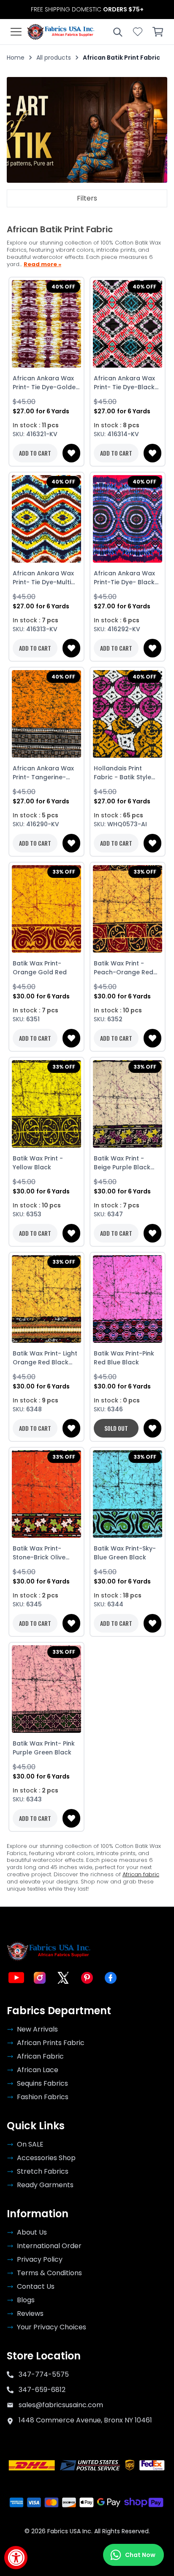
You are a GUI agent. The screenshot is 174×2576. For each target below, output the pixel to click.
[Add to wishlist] (71, 453)
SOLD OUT (116, 1428)
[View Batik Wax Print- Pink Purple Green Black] (46, 1689)
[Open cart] (158, 32)
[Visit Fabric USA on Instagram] (40, 1978)
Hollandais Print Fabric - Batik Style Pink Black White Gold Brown (127, 773)
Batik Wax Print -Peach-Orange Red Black (124, 968)
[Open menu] (16, 32)
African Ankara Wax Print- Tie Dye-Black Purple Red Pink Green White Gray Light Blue (127, 383)
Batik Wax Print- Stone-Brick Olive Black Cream (39, 1553)
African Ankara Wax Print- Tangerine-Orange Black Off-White (43, 773)
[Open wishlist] (138, 32)
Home (16, 58)
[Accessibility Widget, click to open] (16, 2558)
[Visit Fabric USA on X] (63, 1978)
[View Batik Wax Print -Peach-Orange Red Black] (128, 909)
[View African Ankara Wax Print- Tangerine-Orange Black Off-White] (46, 714)
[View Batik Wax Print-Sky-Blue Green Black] (128, 1494)
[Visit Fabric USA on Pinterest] (87, 1978)
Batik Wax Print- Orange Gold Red (40, 968)
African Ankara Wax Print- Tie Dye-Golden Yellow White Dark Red (46, 383)
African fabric (141, 1874)
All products (54, 58)
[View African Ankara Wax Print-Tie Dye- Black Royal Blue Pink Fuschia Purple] (128, 519)
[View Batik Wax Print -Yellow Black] (46, 1104)
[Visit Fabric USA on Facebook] (111, 1978)
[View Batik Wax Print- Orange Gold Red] (46, 909)
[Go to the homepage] (61, 32)
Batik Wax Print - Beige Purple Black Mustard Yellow (122, 1163)
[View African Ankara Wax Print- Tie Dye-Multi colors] (46, 519)
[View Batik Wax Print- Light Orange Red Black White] (46, 1299)
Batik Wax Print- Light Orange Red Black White (45, 1358)
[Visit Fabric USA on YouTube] (16, 1978)
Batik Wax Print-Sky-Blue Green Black (125, 1553)
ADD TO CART (35, 453)
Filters (87, 198)
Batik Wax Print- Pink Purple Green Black (44, 1748)
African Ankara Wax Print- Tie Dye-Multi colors (43, 578)
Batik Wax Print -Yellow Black (38, 1163)
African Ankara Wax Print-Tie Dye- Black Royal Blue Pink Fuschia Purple (124, 578)
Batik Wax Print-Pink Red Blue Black (124, 1358)
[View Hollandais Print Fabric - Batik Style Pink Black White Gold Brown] (128, 714)
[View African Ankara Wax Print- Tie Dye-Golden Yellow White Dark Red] (46, 324)
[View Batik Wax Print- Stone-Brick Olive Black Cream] (46, 1494)
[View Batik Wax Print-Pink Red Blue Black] (128, 1299)
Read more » (42, 265)
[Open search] (117, 32)
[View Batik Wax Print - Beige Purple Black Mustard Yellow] (128, 1104)
